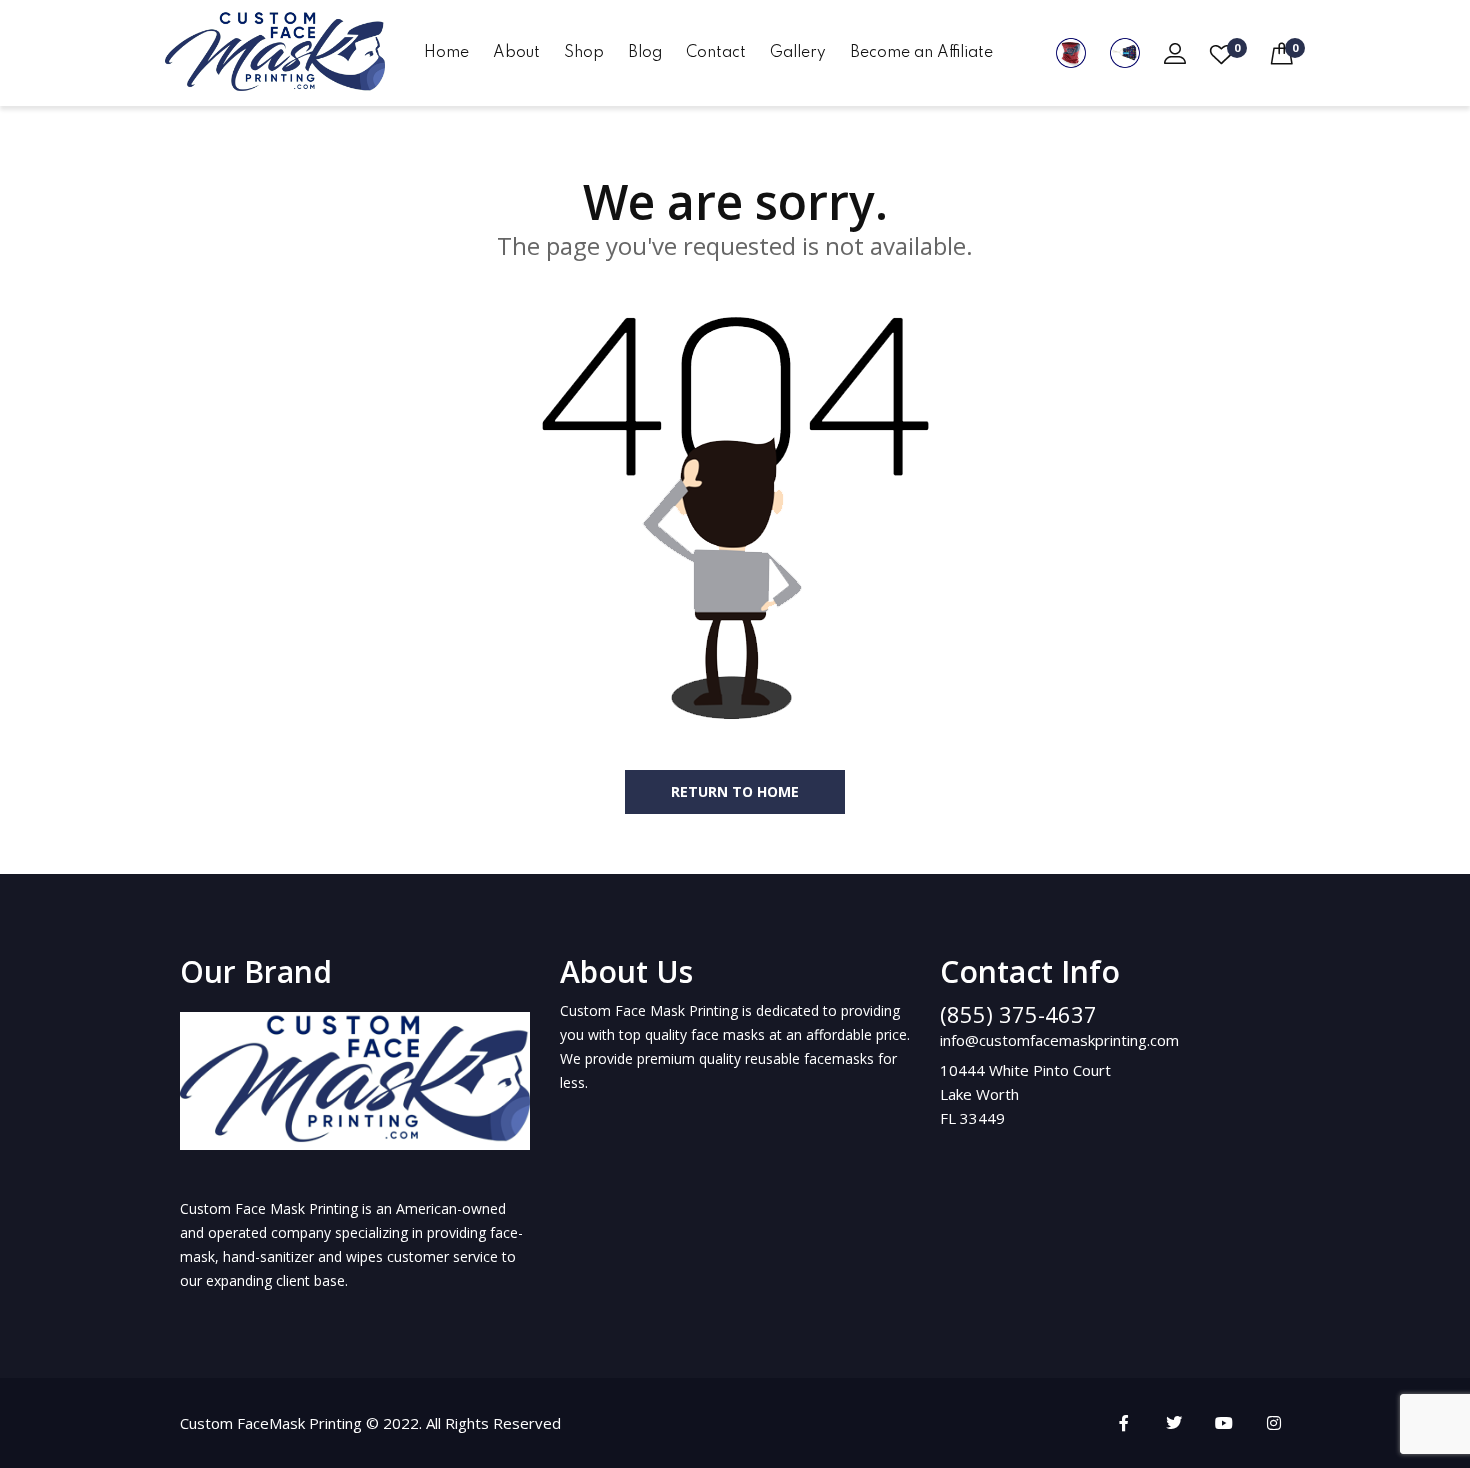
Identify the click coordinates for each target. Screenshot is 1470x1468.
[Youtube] (1224, 1423)
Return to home (735, 791)
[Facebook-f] (1124, 1423)
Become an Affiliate (921, 53)
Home (446, 53)
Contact (716, 53)
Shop (584, 53)
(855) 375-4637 (1018, 1014)
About (516, 53)
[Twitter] (1174, 1423)
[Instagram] (1274, 1423)
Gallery (798, 53)
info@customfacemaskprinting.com (1059, 1040)
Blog (645, 53)
